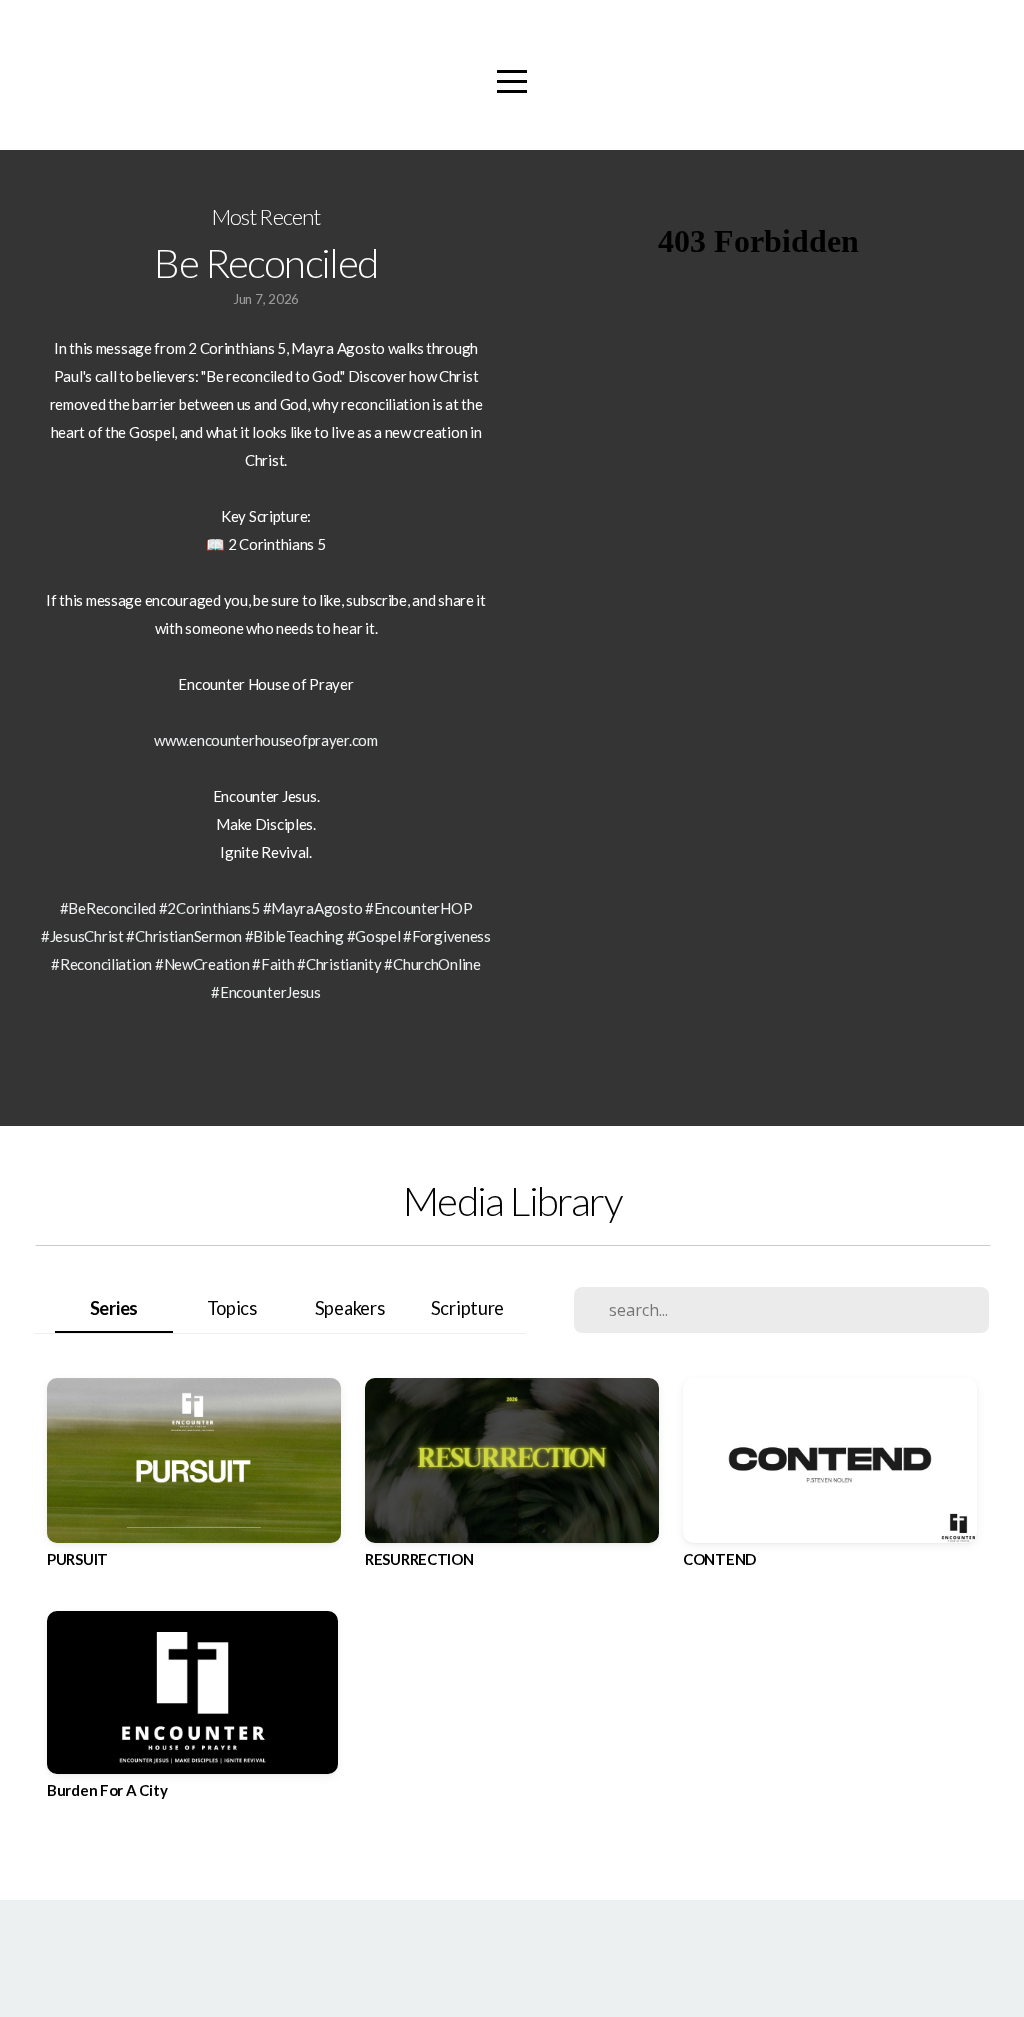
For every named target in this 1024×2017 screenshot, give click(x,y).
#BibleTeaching (294, 936)
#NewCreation (202, 964)
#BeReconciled (108, 908)
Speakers (350, 1308)
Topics (232, 1308)
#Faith (273, 964)
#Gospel (374, 936)
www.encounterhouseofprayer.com (266, 740)
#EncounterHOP (418, 908)
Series (114, 1308)
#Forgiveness (447, 936)
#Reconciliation (101, 964)
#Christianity (339, 964)
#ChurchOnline (432, 964)
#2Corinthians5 (209, 908)
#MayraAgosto (313, 908)
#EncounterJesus (266, 992)
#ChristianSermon (184, 936)
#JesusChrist (82, 936)
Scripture (467, 1308)
